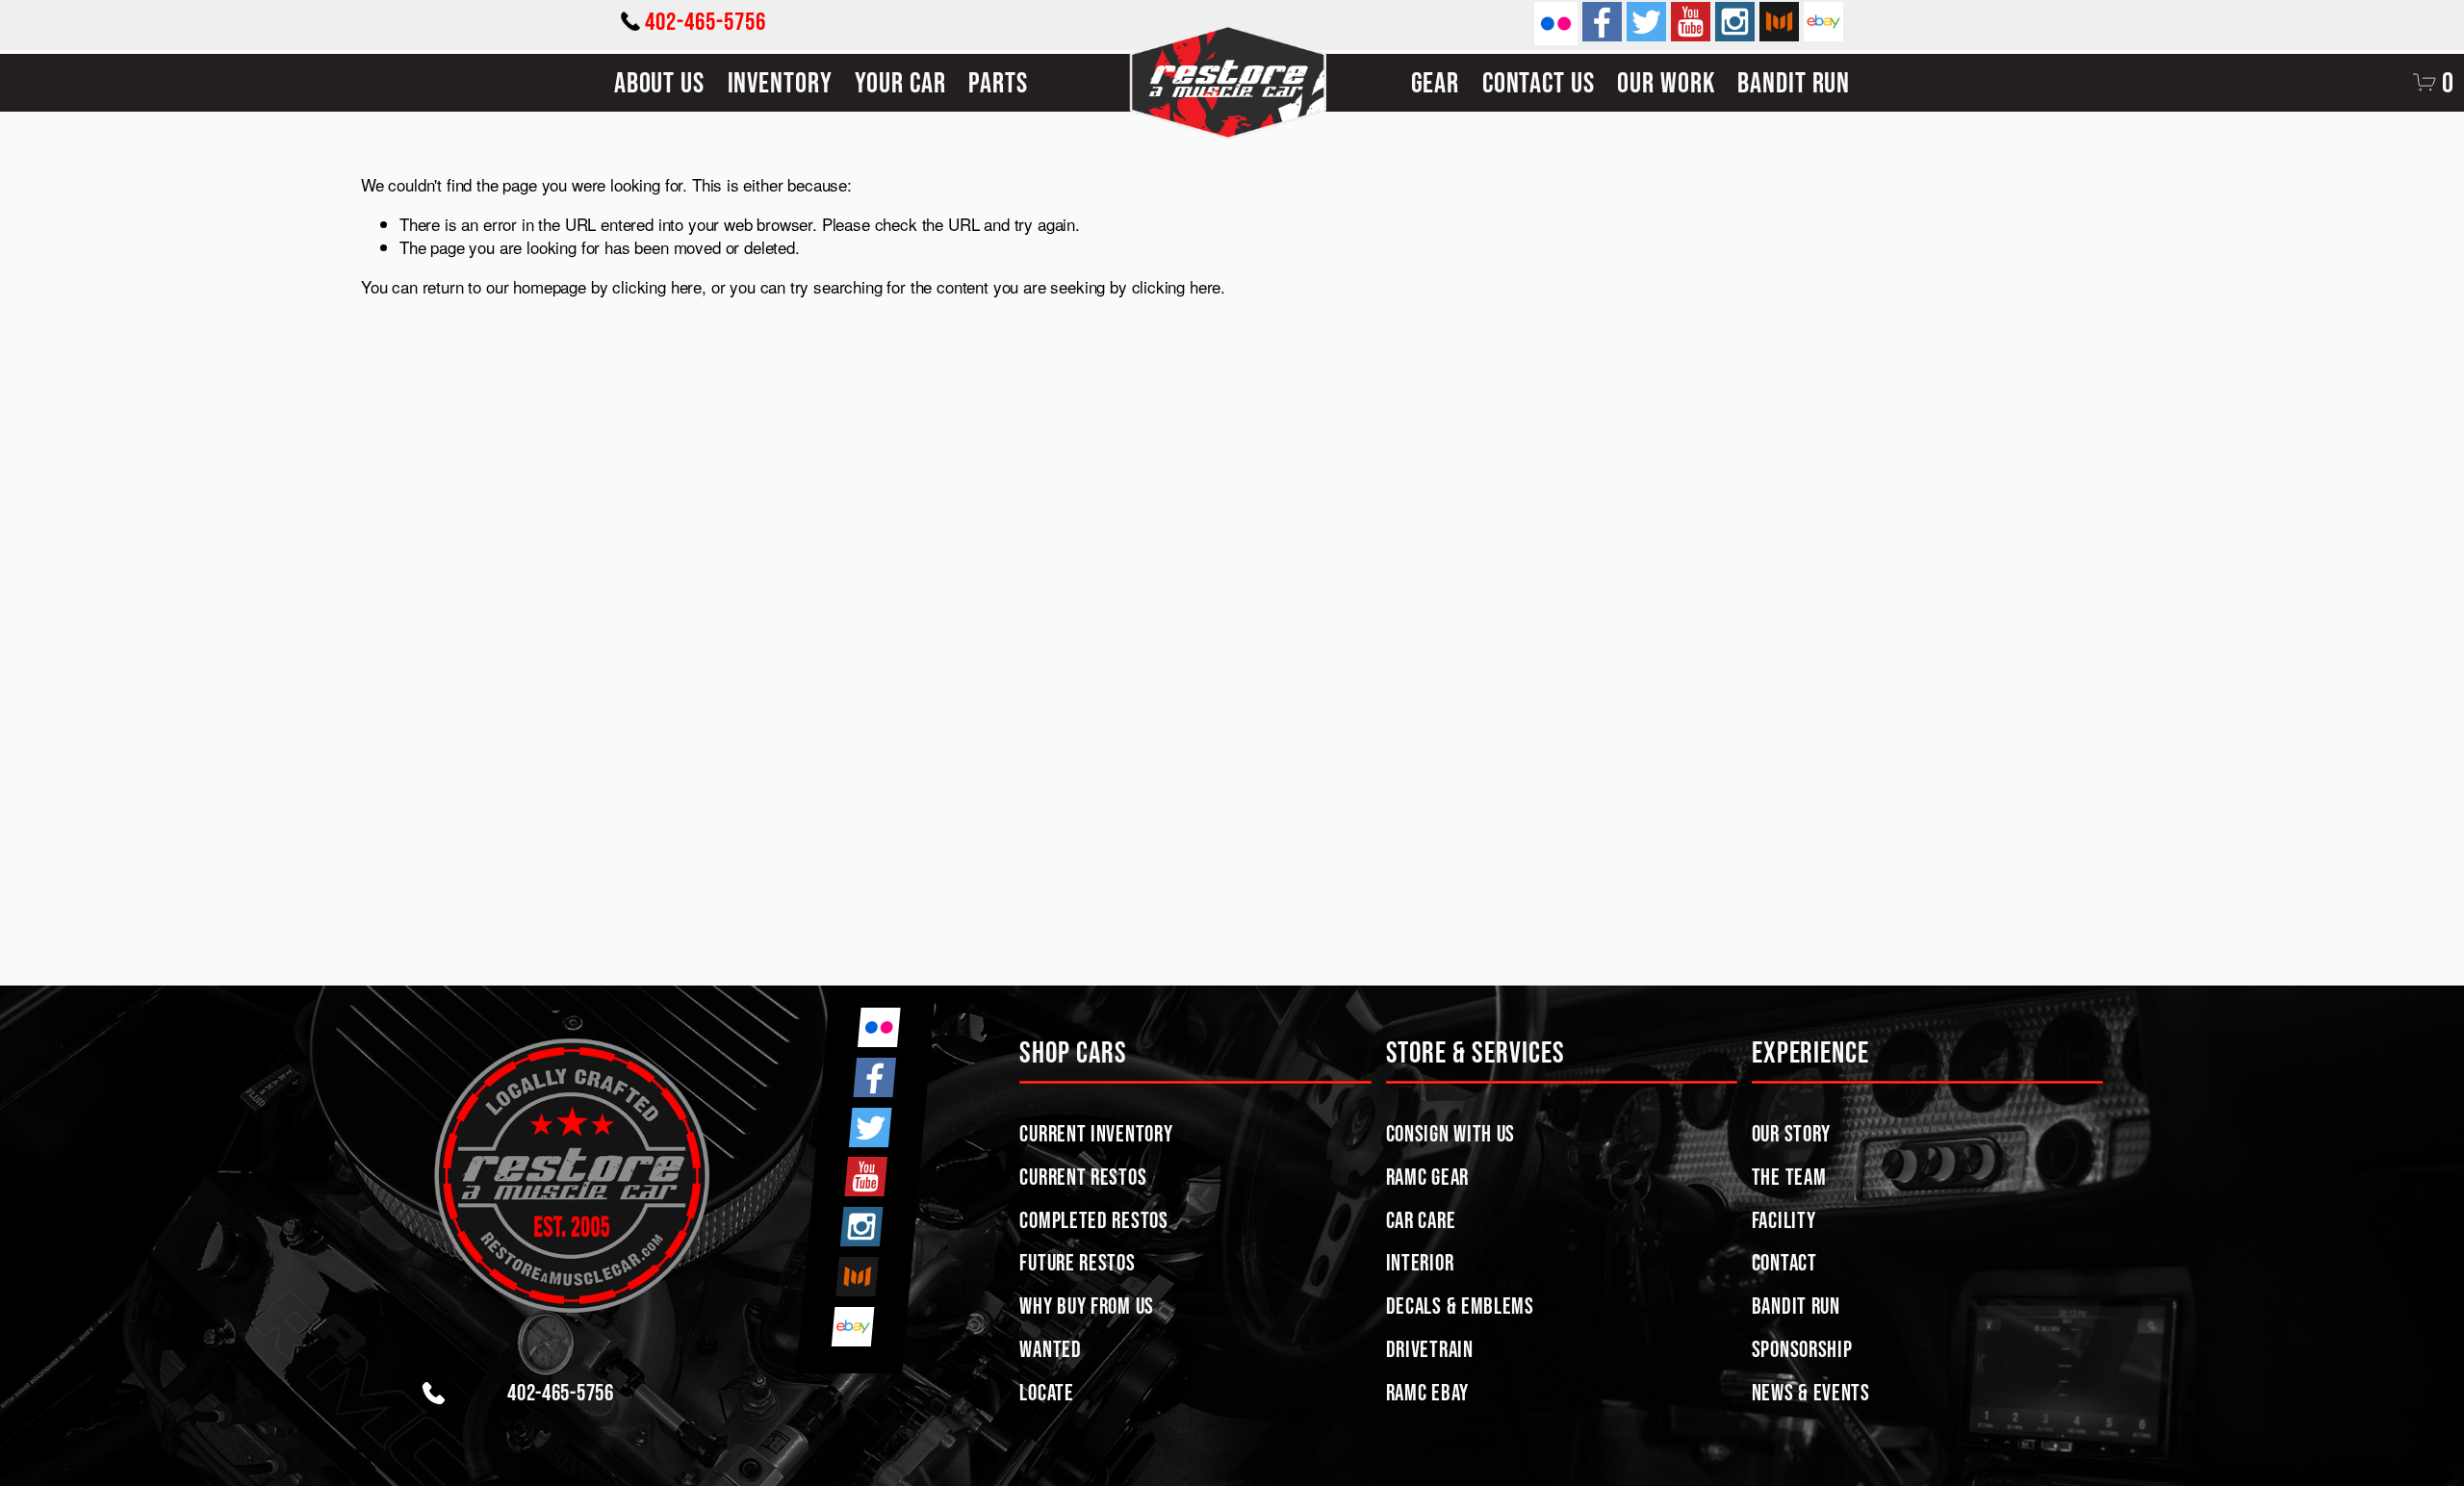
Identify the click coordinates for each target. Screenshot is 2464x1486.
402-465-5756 (706, 21)
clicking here (657, 286)
